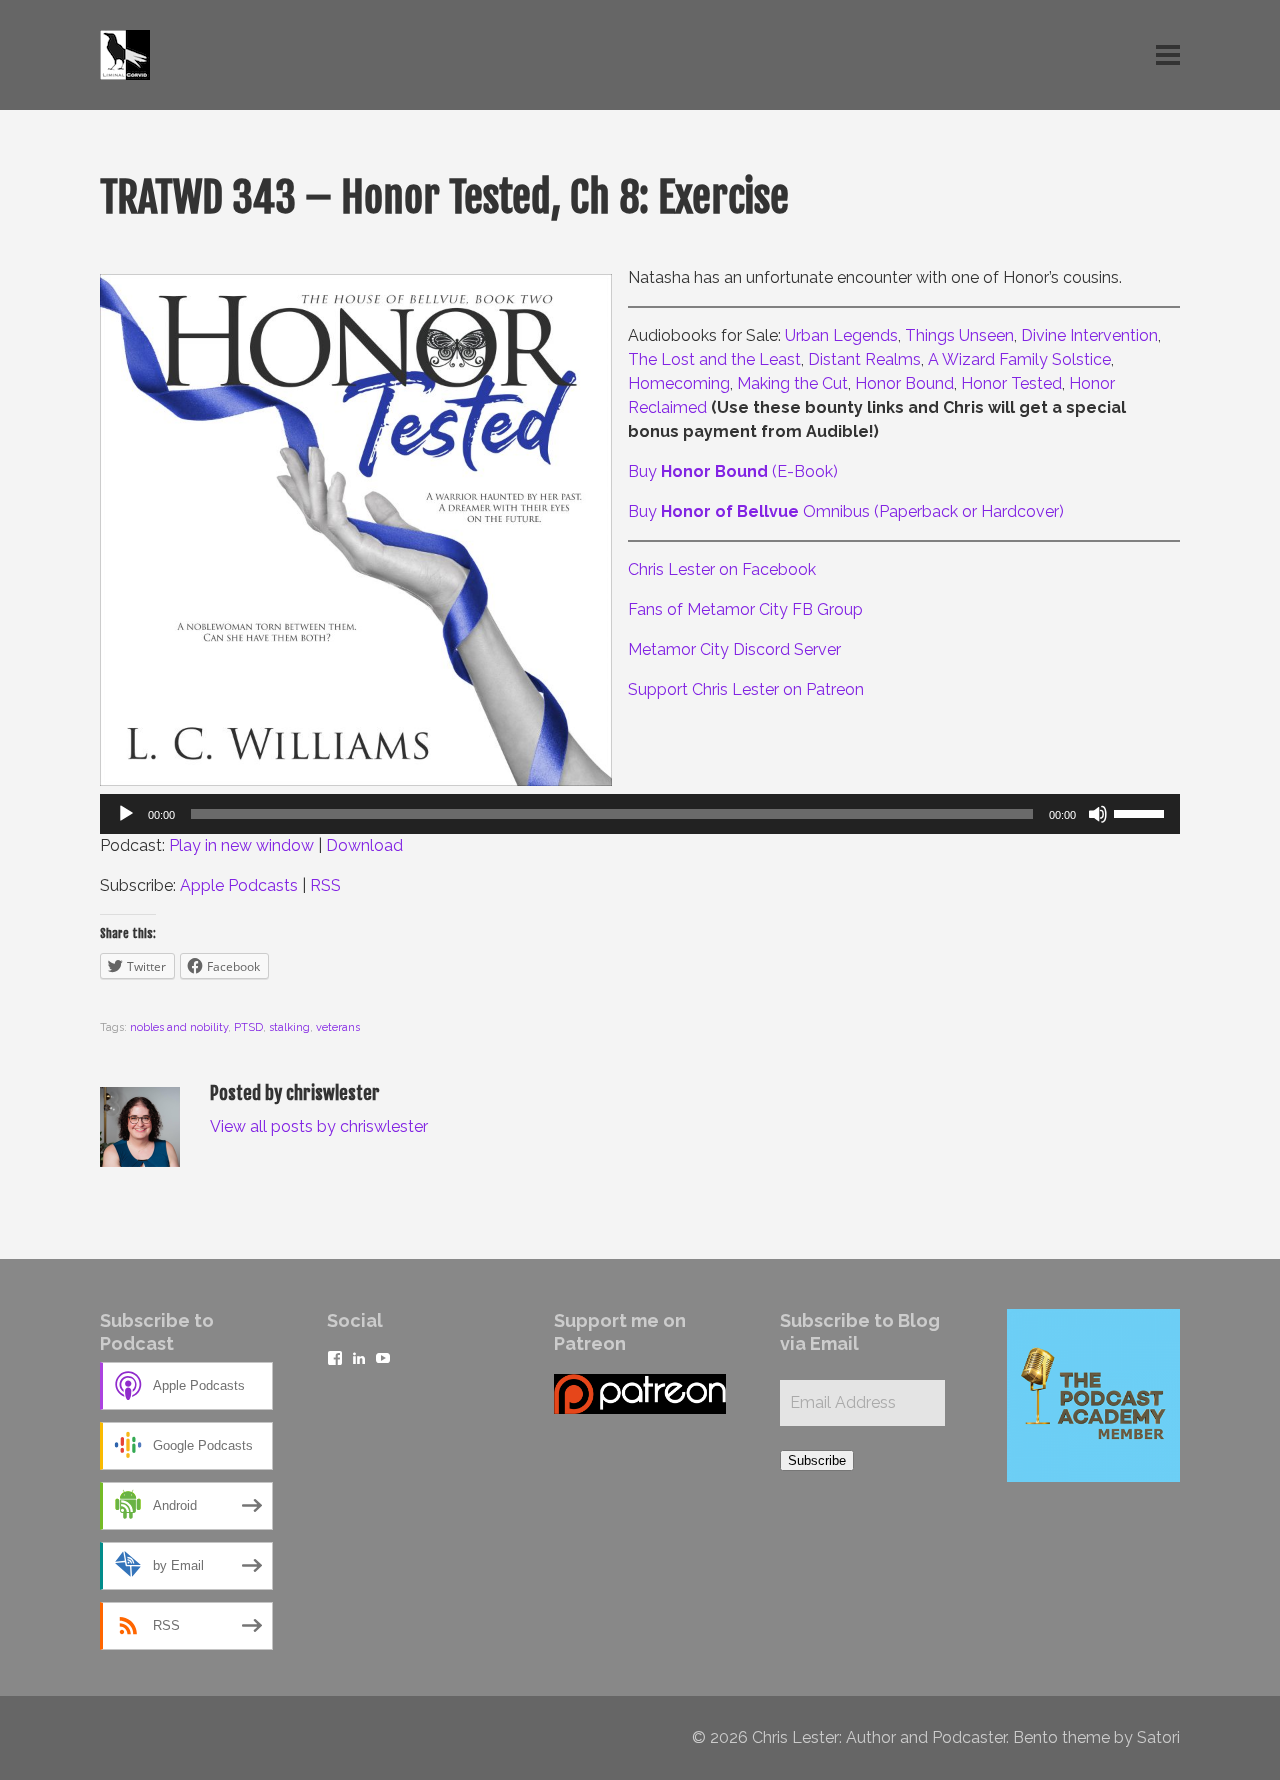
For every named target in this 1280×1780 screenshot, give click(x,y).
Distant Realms (864, 359)
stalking (289, 1027)
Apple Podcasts (239, 885)
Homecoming (679, 383)
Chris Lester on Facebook (722, 569)
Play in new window (241, 845)
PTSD (248, 1027)
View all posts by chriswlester (319, 1126)
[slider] (1142, 812)
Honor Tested (1011, 383)
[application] (640, 814)
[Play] (126, 814)
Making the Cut (792, 383)
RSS (325, 885)
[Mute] (1098, 814)
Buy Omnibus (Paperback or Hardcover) (846, 511)
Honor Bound (904, 383)
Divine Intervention (1089, 335)
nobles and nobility (179, 1027)
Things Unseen (959, 335)
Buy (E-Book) (733, 471)
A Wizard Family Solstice (1019, 359)
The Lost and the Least (714, 359)
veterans (338, 1027)
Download (364, 845)
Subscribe (817, 1460)
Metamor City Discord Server (734, 649)
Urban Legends (841, 335)
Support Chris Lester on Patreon (746, 689)
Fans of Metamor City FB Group (745, 609)
